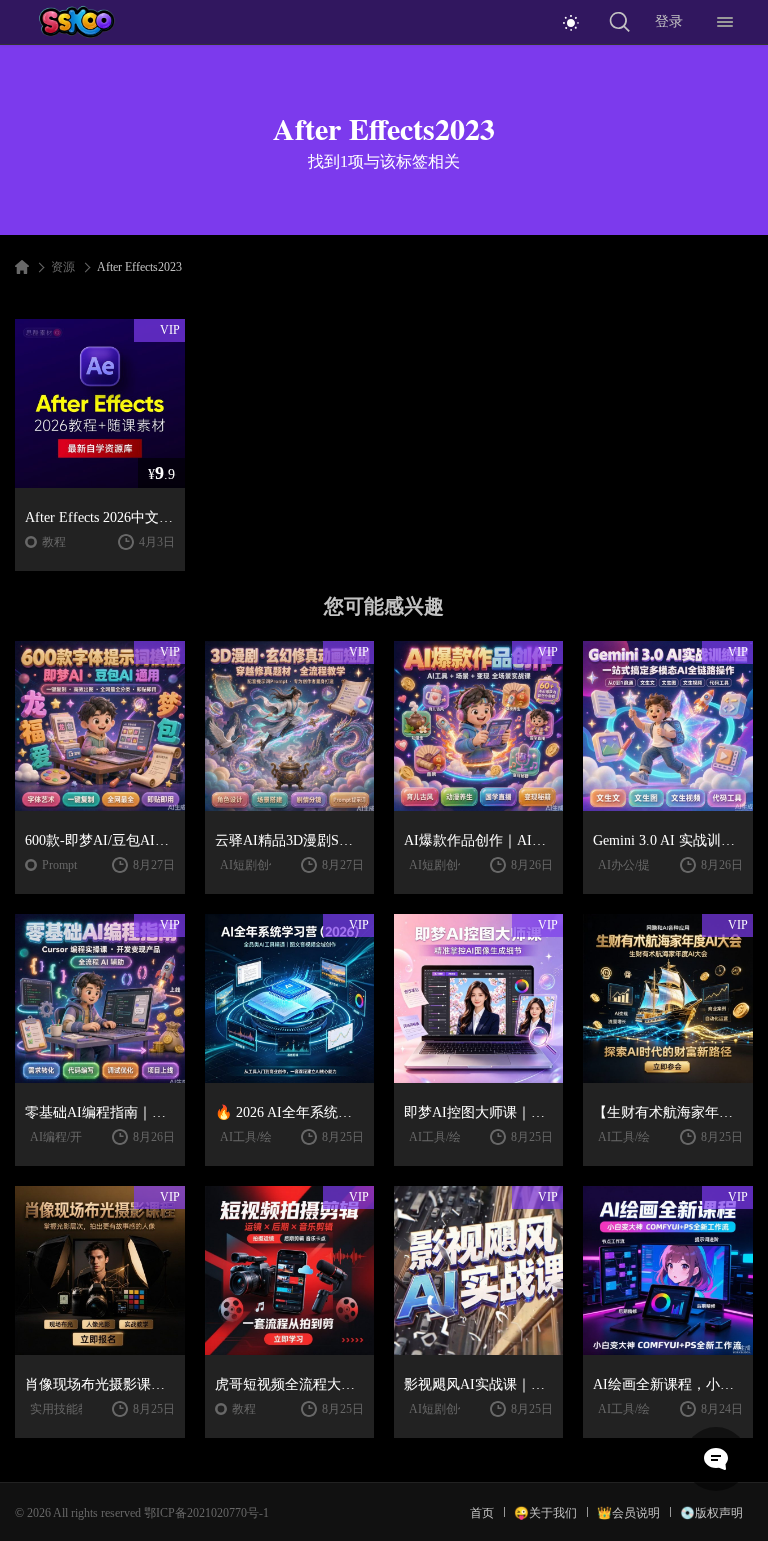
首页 (482, 1513)
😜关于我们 (545, 1513)
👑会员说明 (628, 1513)
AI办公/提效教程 (642, 865)
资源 (63, 267)
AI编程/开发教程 (74, 1137)
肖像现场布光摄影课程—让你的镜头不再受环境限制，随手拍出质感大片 (99, 1384)
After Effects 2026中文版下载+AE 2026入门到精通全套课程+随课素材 (99, 517)
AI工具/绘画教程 (264, 1137)
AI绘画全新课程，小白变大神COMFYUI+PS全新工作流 (667, 1384)
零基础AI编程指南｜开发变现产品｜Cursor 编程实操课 (99, 1112)
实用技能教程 (66, 1409)
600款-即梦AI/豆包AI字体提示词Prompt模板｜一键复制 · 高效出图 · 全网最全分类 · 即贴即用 (99, 840)
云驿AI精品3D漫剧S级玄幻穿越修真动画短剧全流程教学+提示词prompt (289, 840)
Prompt (59, 865)
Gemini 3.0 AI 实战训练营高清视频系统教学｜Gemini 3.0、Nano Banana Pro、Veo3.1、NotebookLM (667, 840)
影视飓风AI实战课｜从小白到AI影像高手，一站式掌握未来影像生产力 (478, 1384)
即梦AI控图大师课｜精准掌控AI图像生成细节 (478, 1112)
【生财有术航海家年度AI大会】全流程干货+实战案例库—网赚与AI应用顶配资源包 (667, 1112)
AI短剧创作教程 (262, 865)
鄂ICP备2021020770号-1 (206, 1513)
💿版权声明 (711, 1513)
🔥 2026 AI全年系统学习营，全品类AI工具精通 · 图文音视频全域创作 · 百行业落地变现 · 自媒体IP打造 (289, 1112)
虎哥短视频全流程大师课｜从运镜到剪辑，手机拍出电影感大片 (289, 1384)
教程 (54, 542)
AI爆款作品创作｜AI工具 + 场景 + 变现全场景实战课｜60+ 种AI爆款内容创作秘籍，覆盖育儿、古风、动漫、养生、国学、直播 (478, 840)
